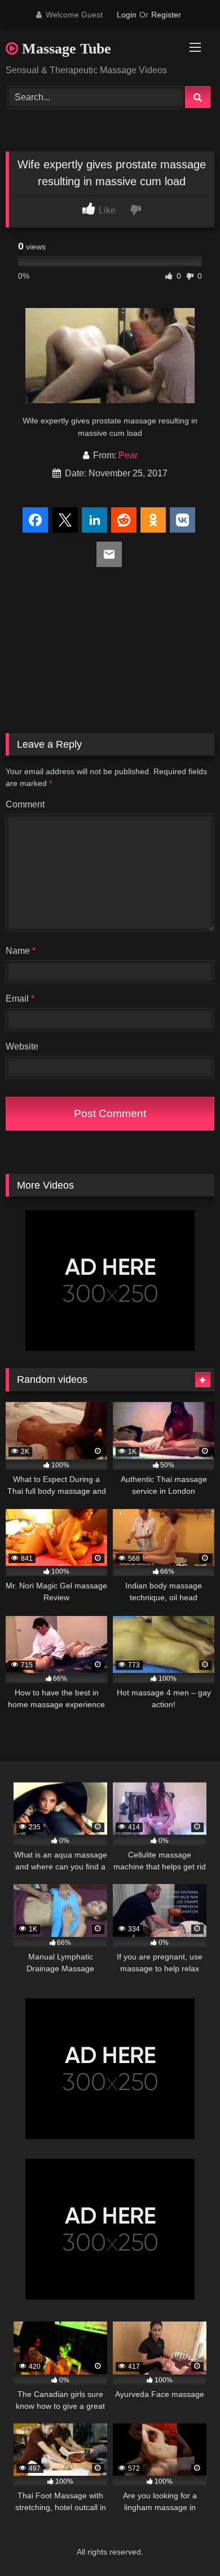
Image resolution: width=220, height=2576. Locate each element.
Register (166, 15)
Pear (128, 455)
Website (22, 1046)
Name (21, 951)
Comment (25, 804)
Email (20, 999)
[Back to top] (185, 2542)
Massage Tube (65, 49)
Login (127, 15)
